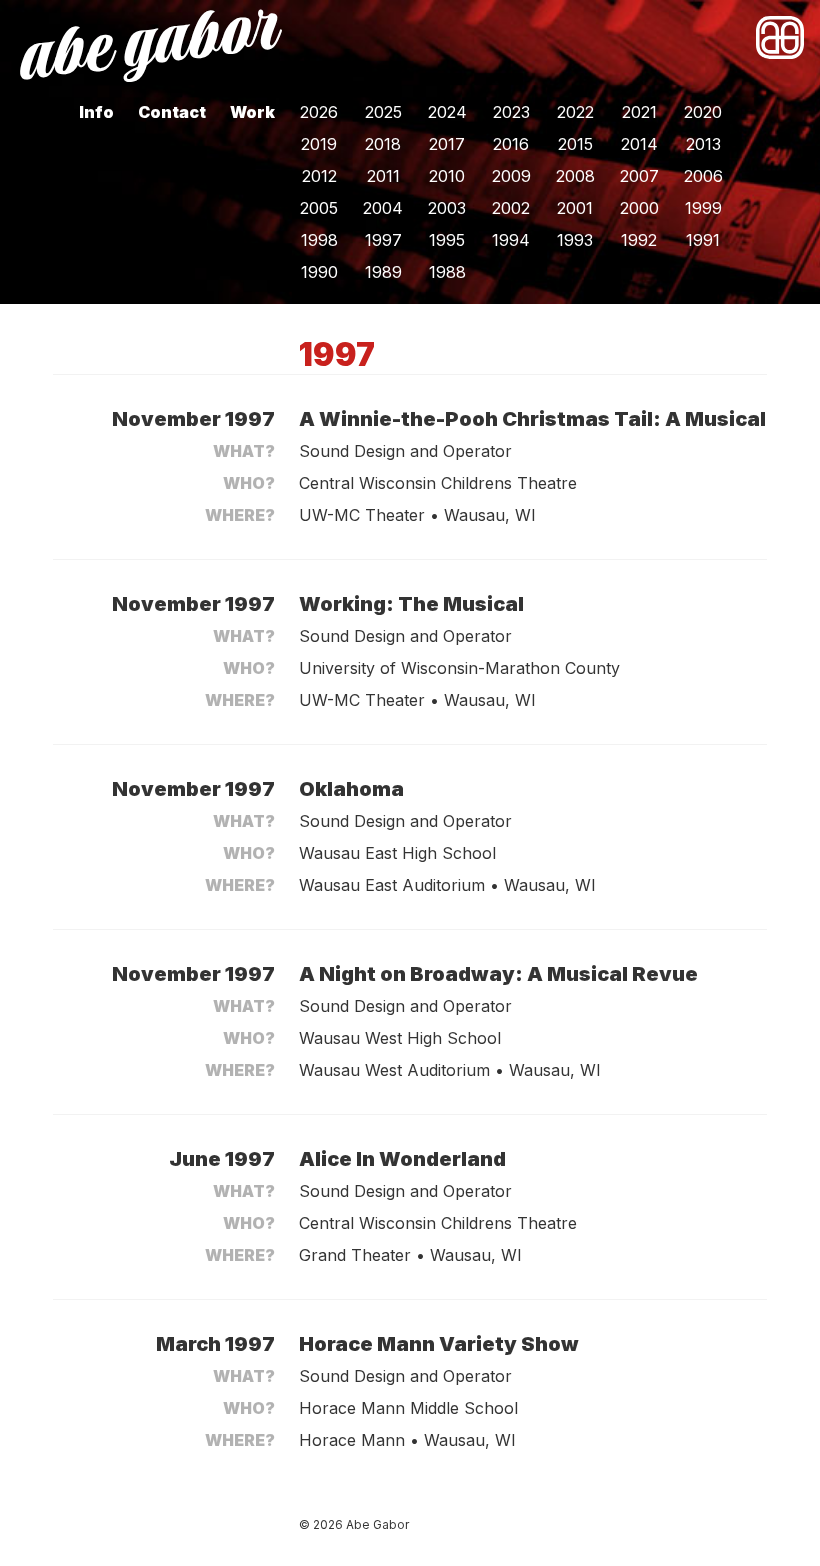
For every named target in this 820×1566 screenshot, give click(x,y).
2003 (447, 208)
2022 (575, 112)
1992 (639, 240)
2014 (639, 144)
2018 (383, 144)
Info (96, 112)
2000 (639, 208)
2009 (511, 176)
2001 (575, 208)
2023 (511, 112)
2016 (511, 144)
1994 (511, 240)
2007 (639, 176)
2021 (639, 112)
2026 (319, 112)
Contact (172, 112)
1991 (703, 240)
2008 (575, 176)
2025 (383, 112)
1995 (447, 240)
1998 (319, 240)
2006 (703, 176)
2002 (511, 208)
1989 (383, 272)
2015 (575, 144)
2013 (703, 144)
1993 (575, 240)
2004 (383, 208)
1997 (383, 240)
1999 (703, 208)
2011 (383, 176)
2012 (319, 176)
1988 (447, 272)
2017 (447, 144)
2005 (319, 208)
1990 (319, 272)
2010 (447, 176)
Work (252, 112)
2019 (319, 144)
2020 (703, 112)
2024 (447, 112)
